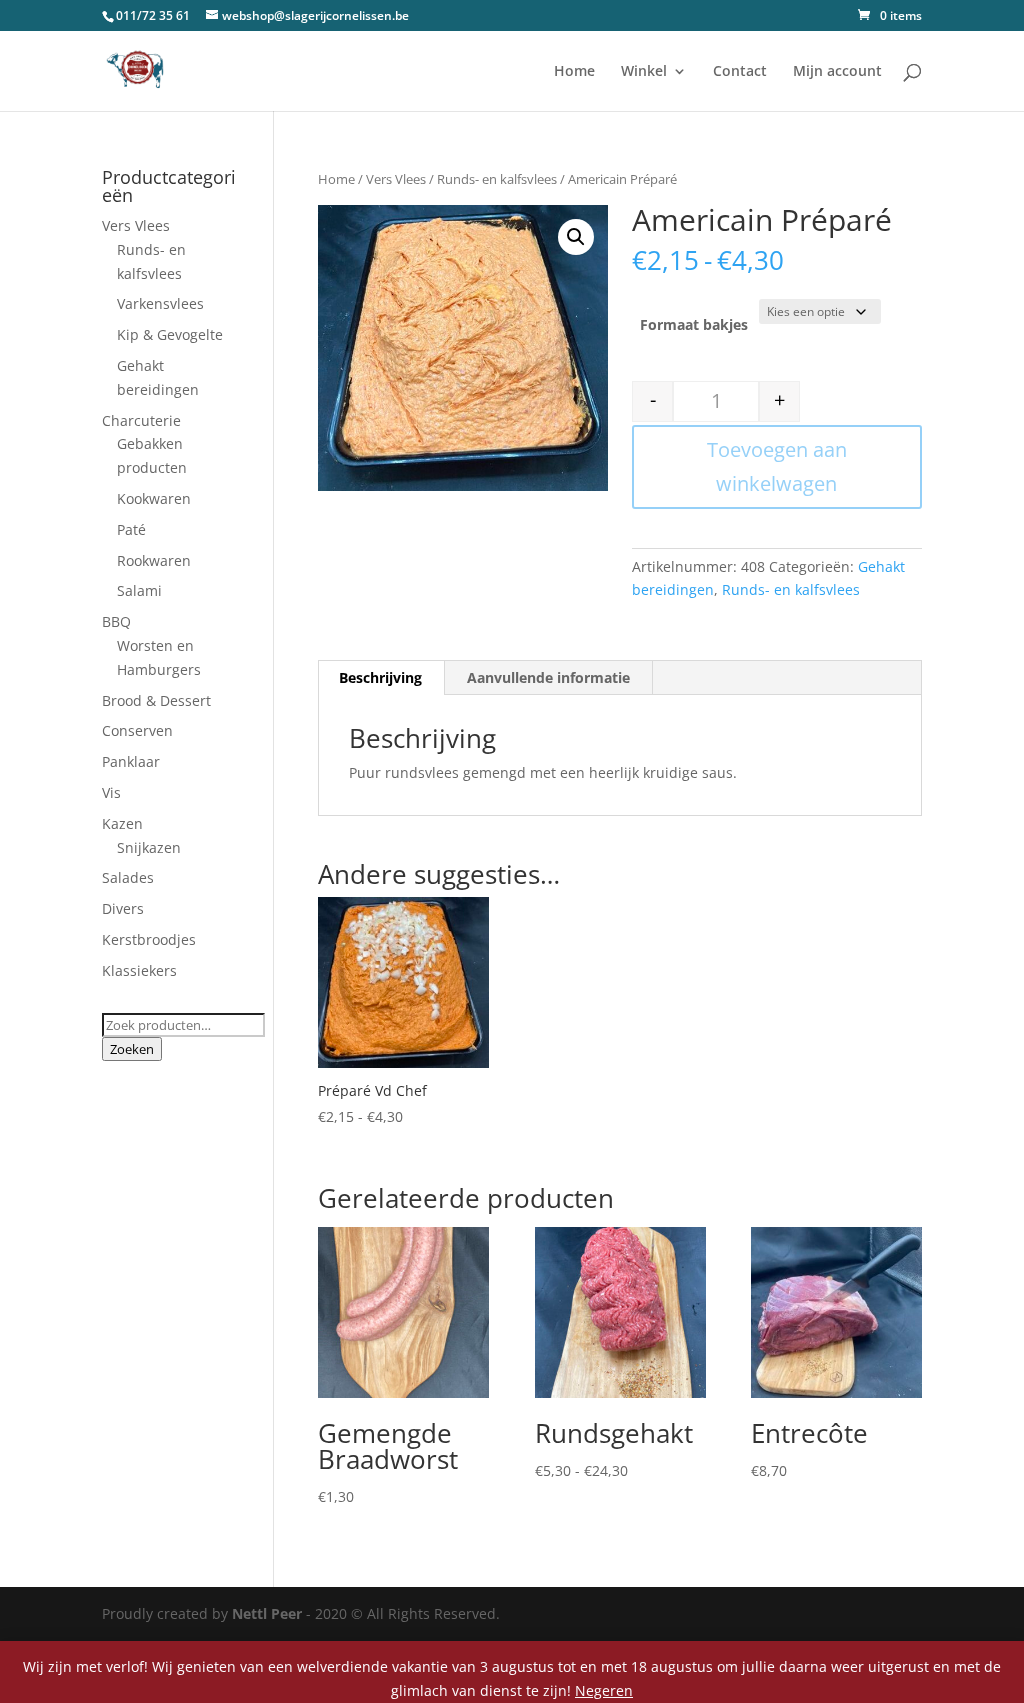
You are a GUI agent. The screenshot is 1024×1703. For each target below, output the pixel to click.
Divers (123, 908)
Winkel (644, 72)
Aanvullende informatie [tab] (548, 677)
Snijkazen (149, 847)
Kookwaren (154, 498)
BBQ (116, 621)
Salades (128, 877)
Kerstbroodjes (149, 939)
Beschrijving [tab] (380, 677)
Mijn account (837, 72)
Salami (139, 590)
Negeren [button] (604, 1690)
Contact (740, 72)
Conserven (137, 730)
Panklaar (131, 761)
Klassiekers (139, 970)
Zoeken (132, 1049)
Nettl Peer (267, 1613)
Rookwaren (154, 560)
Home (574, 72)
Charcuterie (141, 420)
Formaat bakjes (694, 324)
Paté (131, 529)
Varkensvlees (160, 303)
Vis (111, 792)
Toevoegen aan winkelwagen (777, 466)
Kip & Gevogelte (170, 334)
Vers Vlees (396, 179)
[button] (576, 237)
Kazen (122, 823)
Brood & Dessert (156, 700)
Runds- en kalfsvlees (497, 179)
